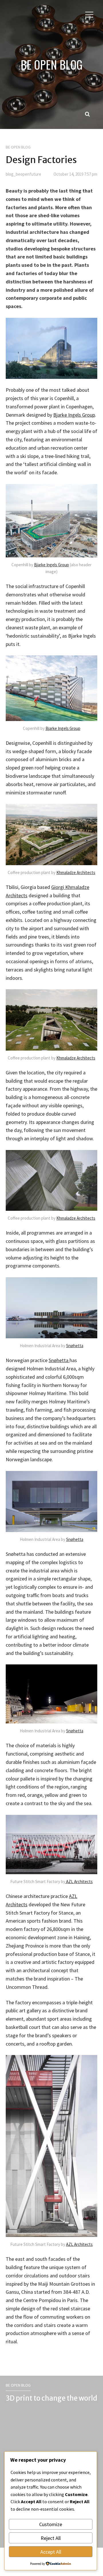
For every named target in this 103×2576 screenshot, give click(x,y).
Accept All (51, 2552)
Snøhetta (75, 1346)
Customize (51, 2524)
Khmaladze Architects (76, 872)
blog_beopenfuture (23, 174)
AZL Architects (79, 1881)
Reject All (51, 2538)
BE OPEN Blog (18, 147)
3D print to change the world (51, 2398)
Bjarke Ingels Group (74, 415)
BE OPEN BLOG (51, 64)
